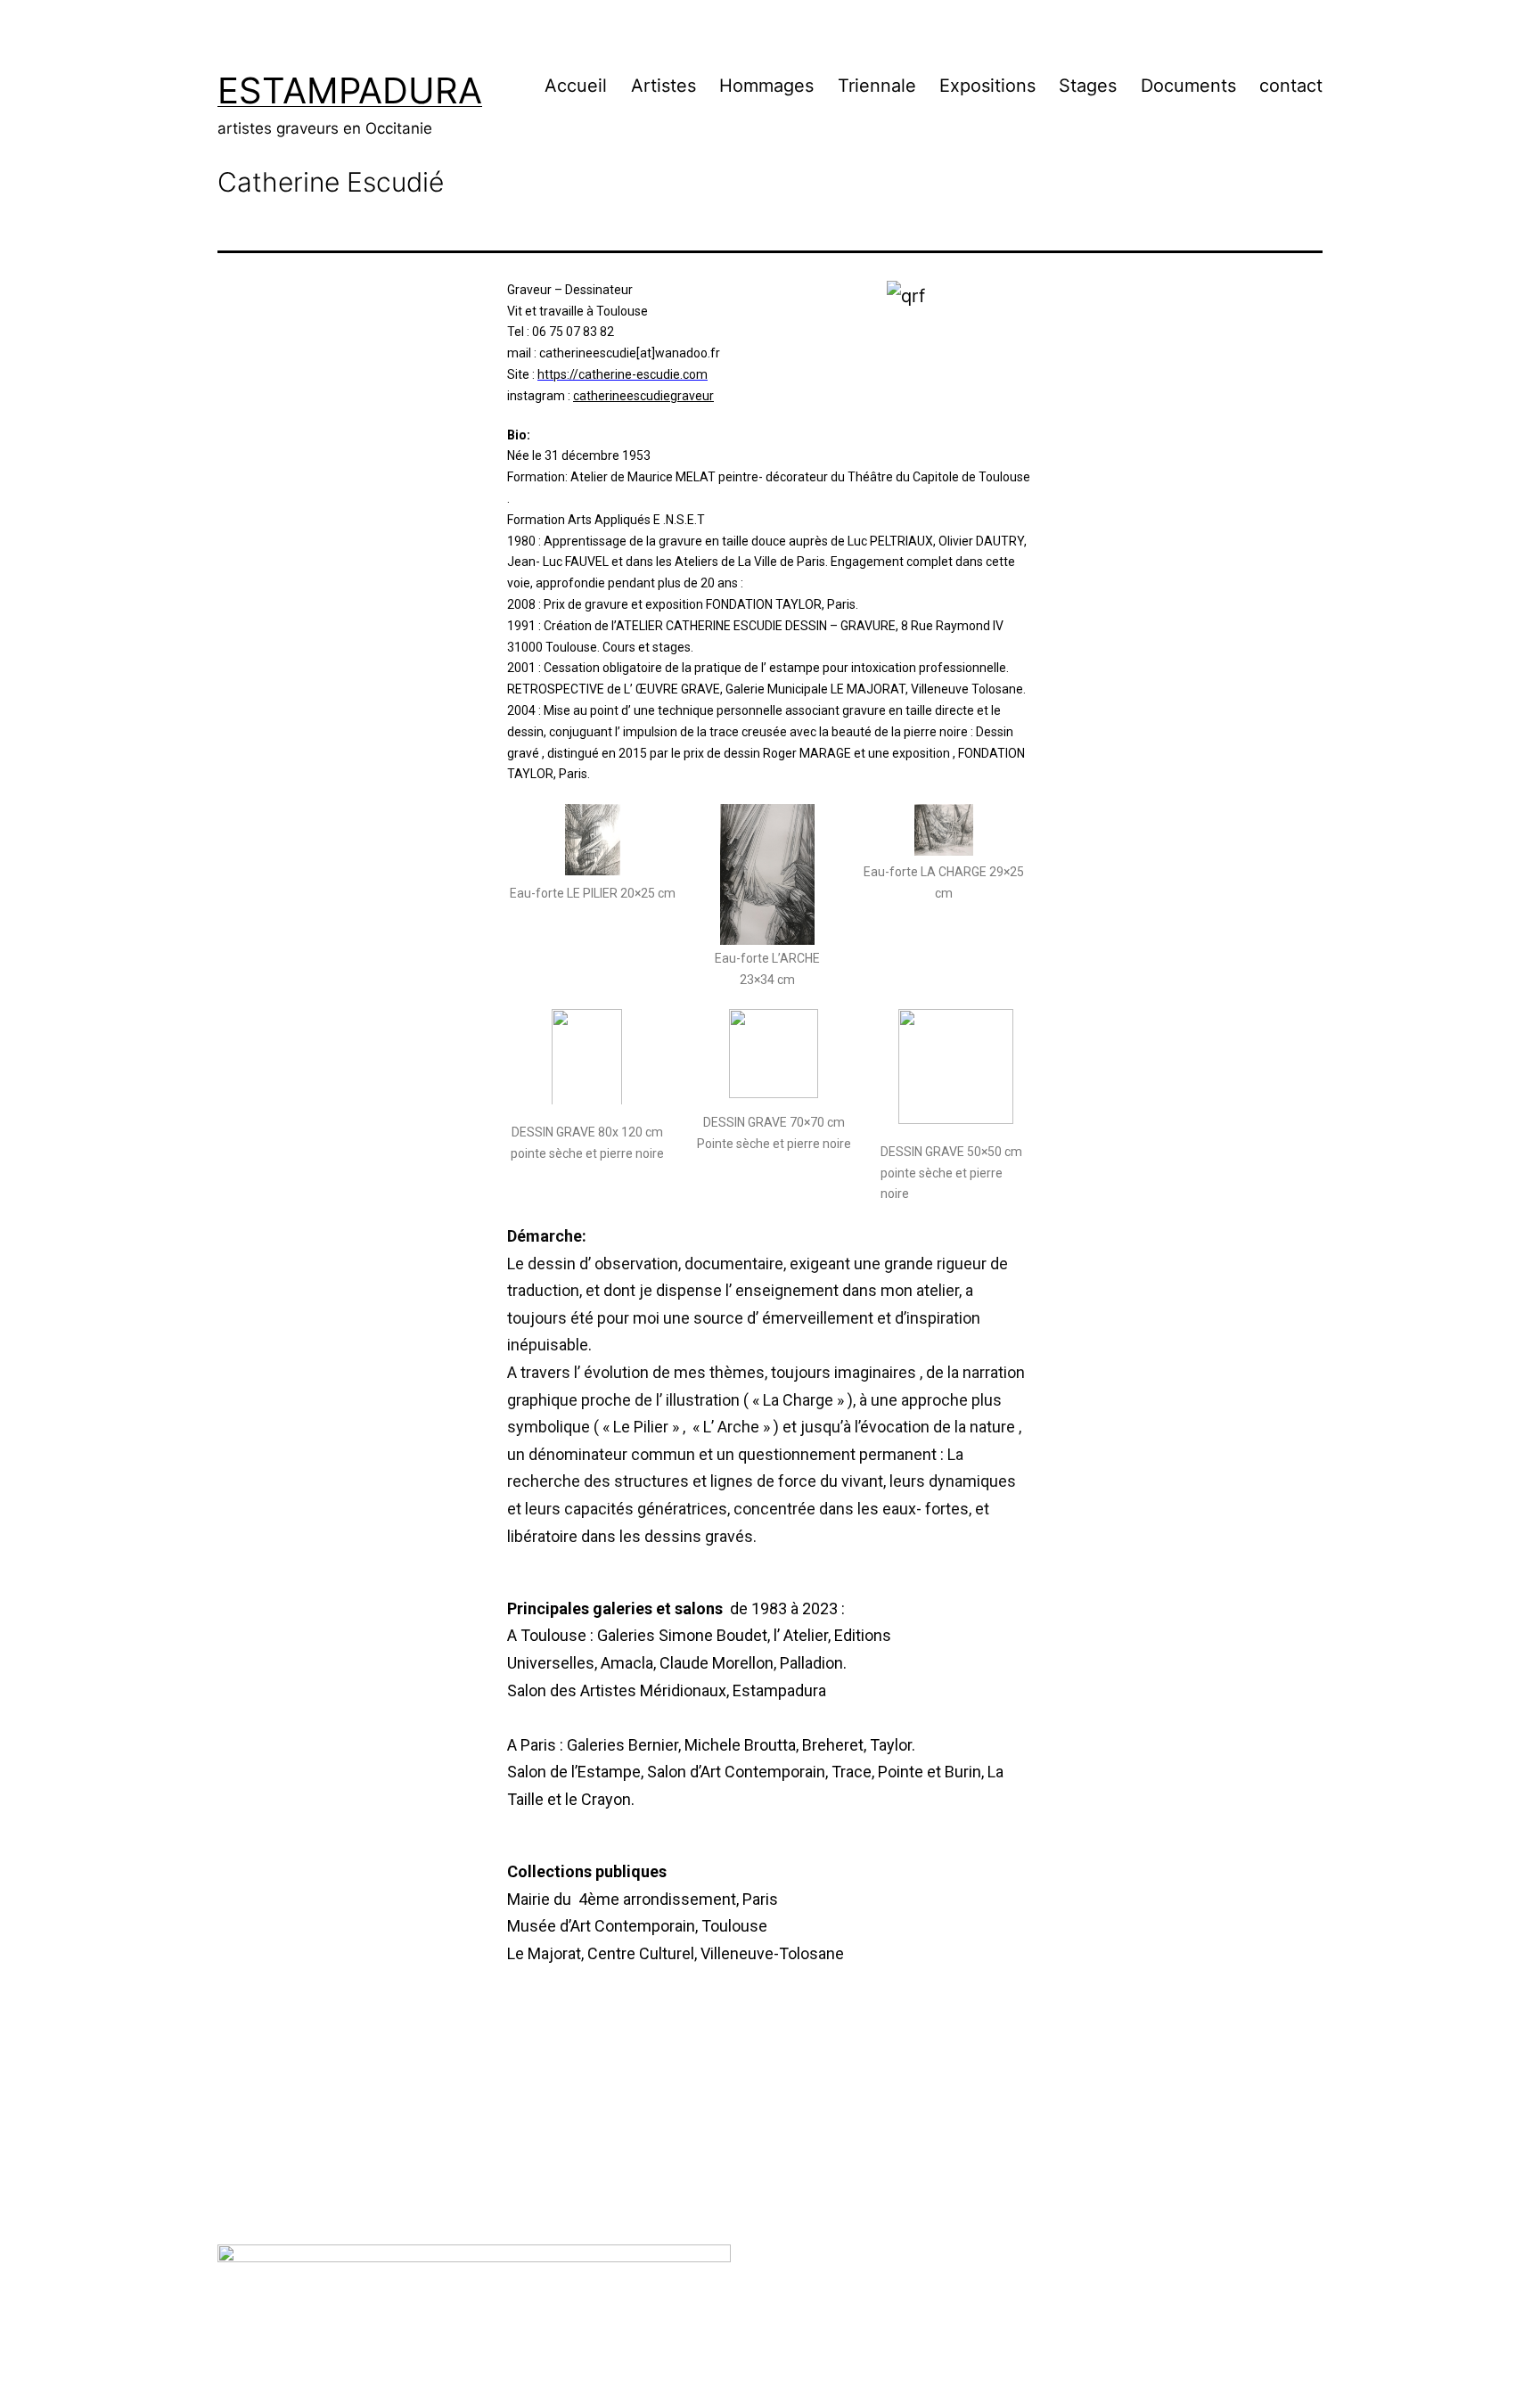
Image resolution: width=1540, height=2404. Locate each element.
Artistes (664, 86)
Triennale (877, 86)
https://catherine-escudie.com (623, 374)
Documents (1188, 86)
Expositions (987, 86)
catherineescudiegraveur (643, 396)
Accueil (576, 86)
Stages (1088, 86)
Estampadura (350, 90)
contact (1291, 86)
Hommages (766, 86)
